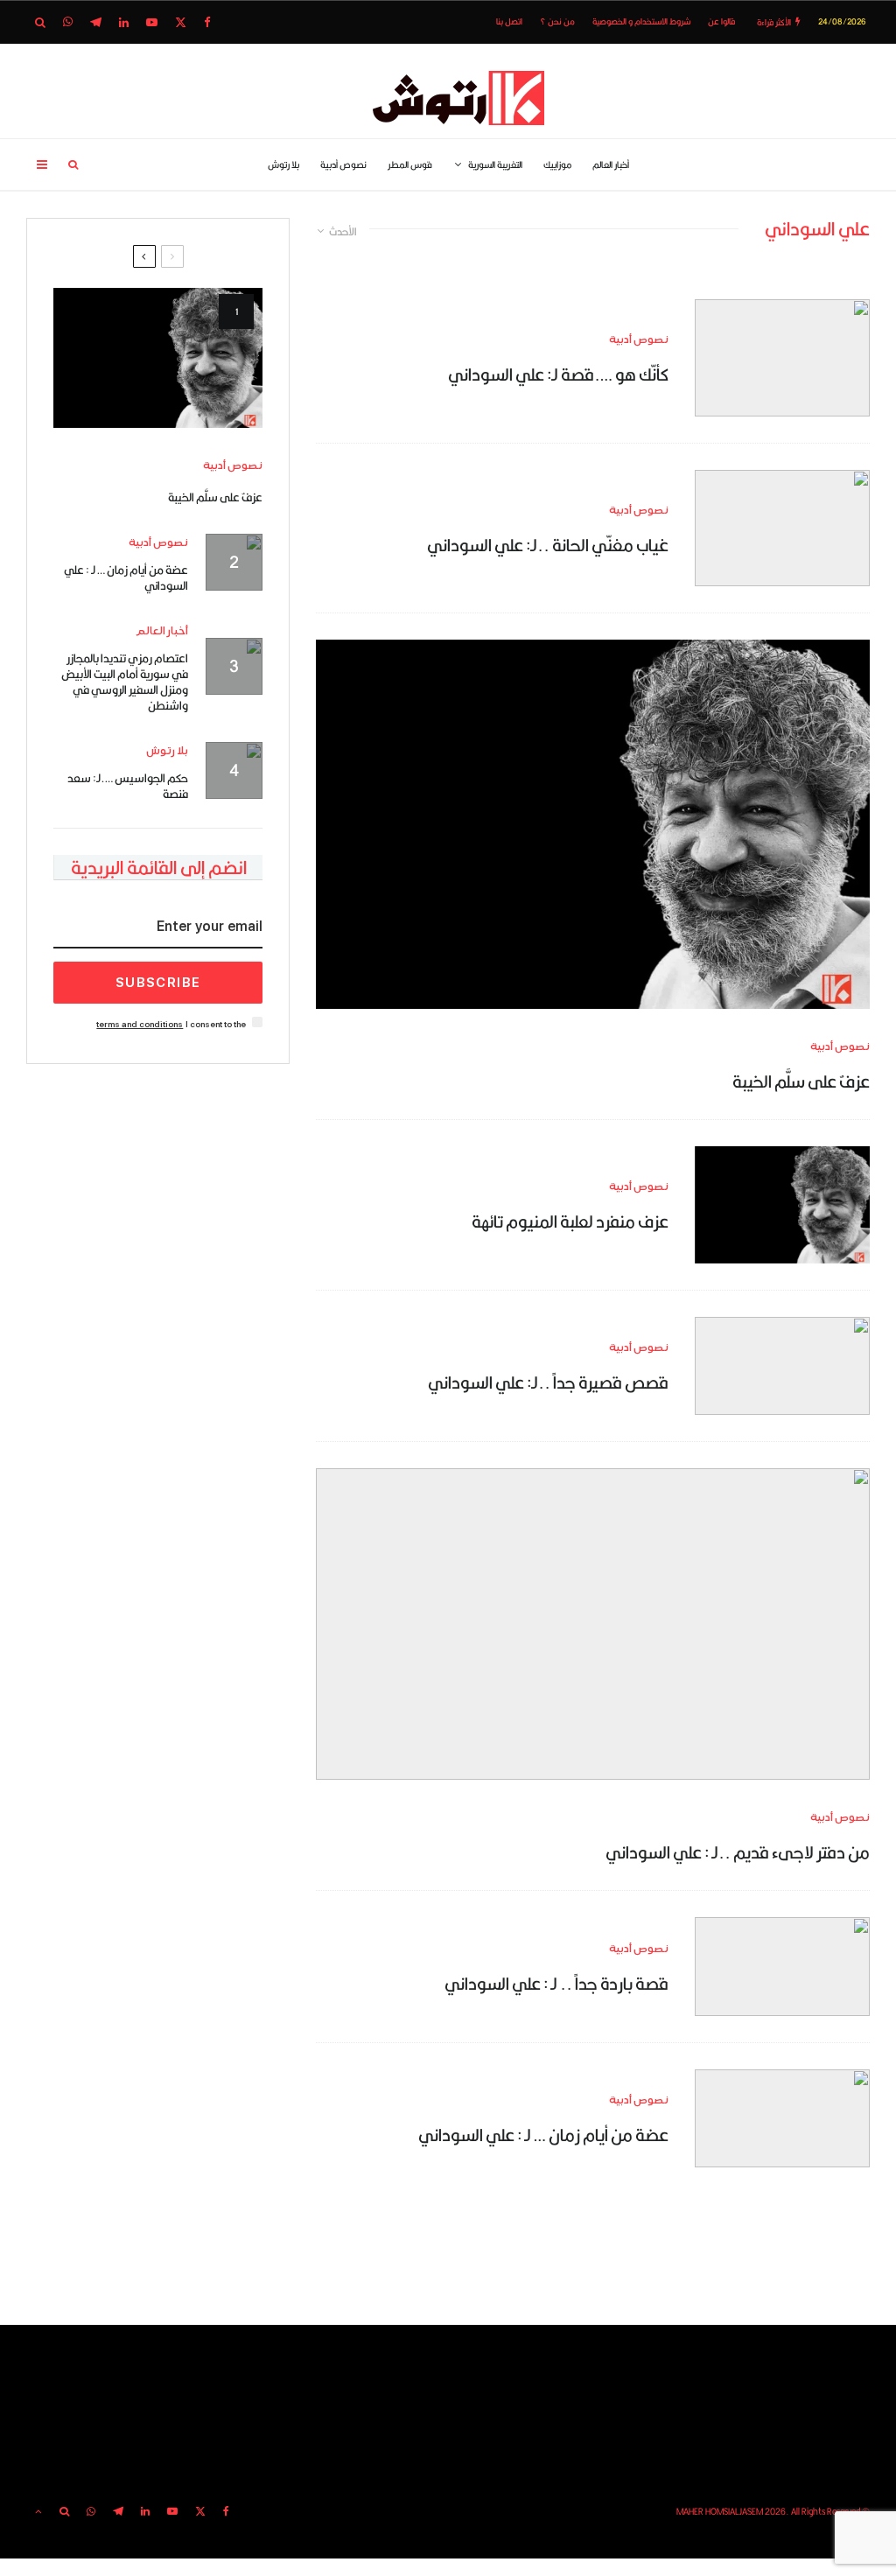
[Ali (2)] (593, 824)
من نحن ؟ (557, 21)
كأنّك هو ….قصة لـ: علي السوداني (558, 374)
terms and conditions (140, 1024)
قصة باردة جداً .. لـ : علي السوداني (556, 1983)
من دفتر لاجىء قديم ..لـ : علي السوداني (738, 1852)
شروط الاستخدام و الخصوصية (641, 21)
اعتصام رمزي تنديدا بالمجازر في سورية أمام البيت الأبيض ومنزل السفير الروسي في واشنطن (125, 682)
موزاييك (557, 164)
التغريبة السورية (495, 164)
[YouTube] (152, 22)
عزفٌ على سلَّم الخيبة (801, 1081)
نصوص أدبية (343, 164)
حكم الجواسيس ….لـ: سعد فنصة (128, 786)
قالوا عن (721, 21)
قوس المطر (410, 164)
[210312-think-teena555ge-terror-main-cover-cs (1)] (782, 358)
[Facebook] (207, 22)
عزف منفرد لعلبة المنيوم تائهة (570, 1221)
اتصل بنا (509, 21)
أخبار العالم (611, 164)
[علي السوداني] (782, 1366)
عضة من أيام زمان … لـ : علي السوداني (543, 2135)
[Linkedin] (124, 22)
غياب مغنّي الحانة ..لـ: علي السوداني (548, 545)
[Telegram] (96, 22)
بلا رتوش (283, 164)
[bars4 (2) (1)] (782, 528)
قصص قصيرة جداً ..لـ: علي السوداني (548, 1382)
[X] (181, 22)
